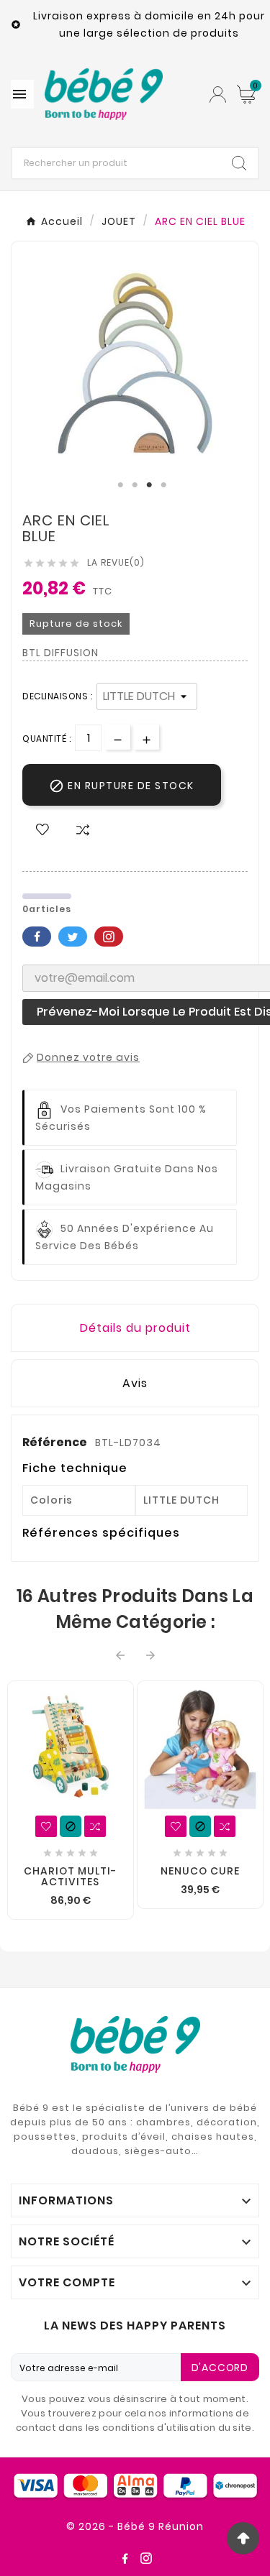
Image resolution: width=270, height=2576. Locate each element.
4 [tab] (164, 485)
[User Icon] (218, 95)
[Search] (239, 163)
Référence (56, 1442)
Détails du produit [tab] (135, 1328)
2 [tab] (135, 485)
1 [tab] (121, 485)
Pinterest (109, 937)
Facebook (37, 937)
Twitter (73, 937)
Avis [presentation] (135, 1383)
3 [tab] (150, 485)
